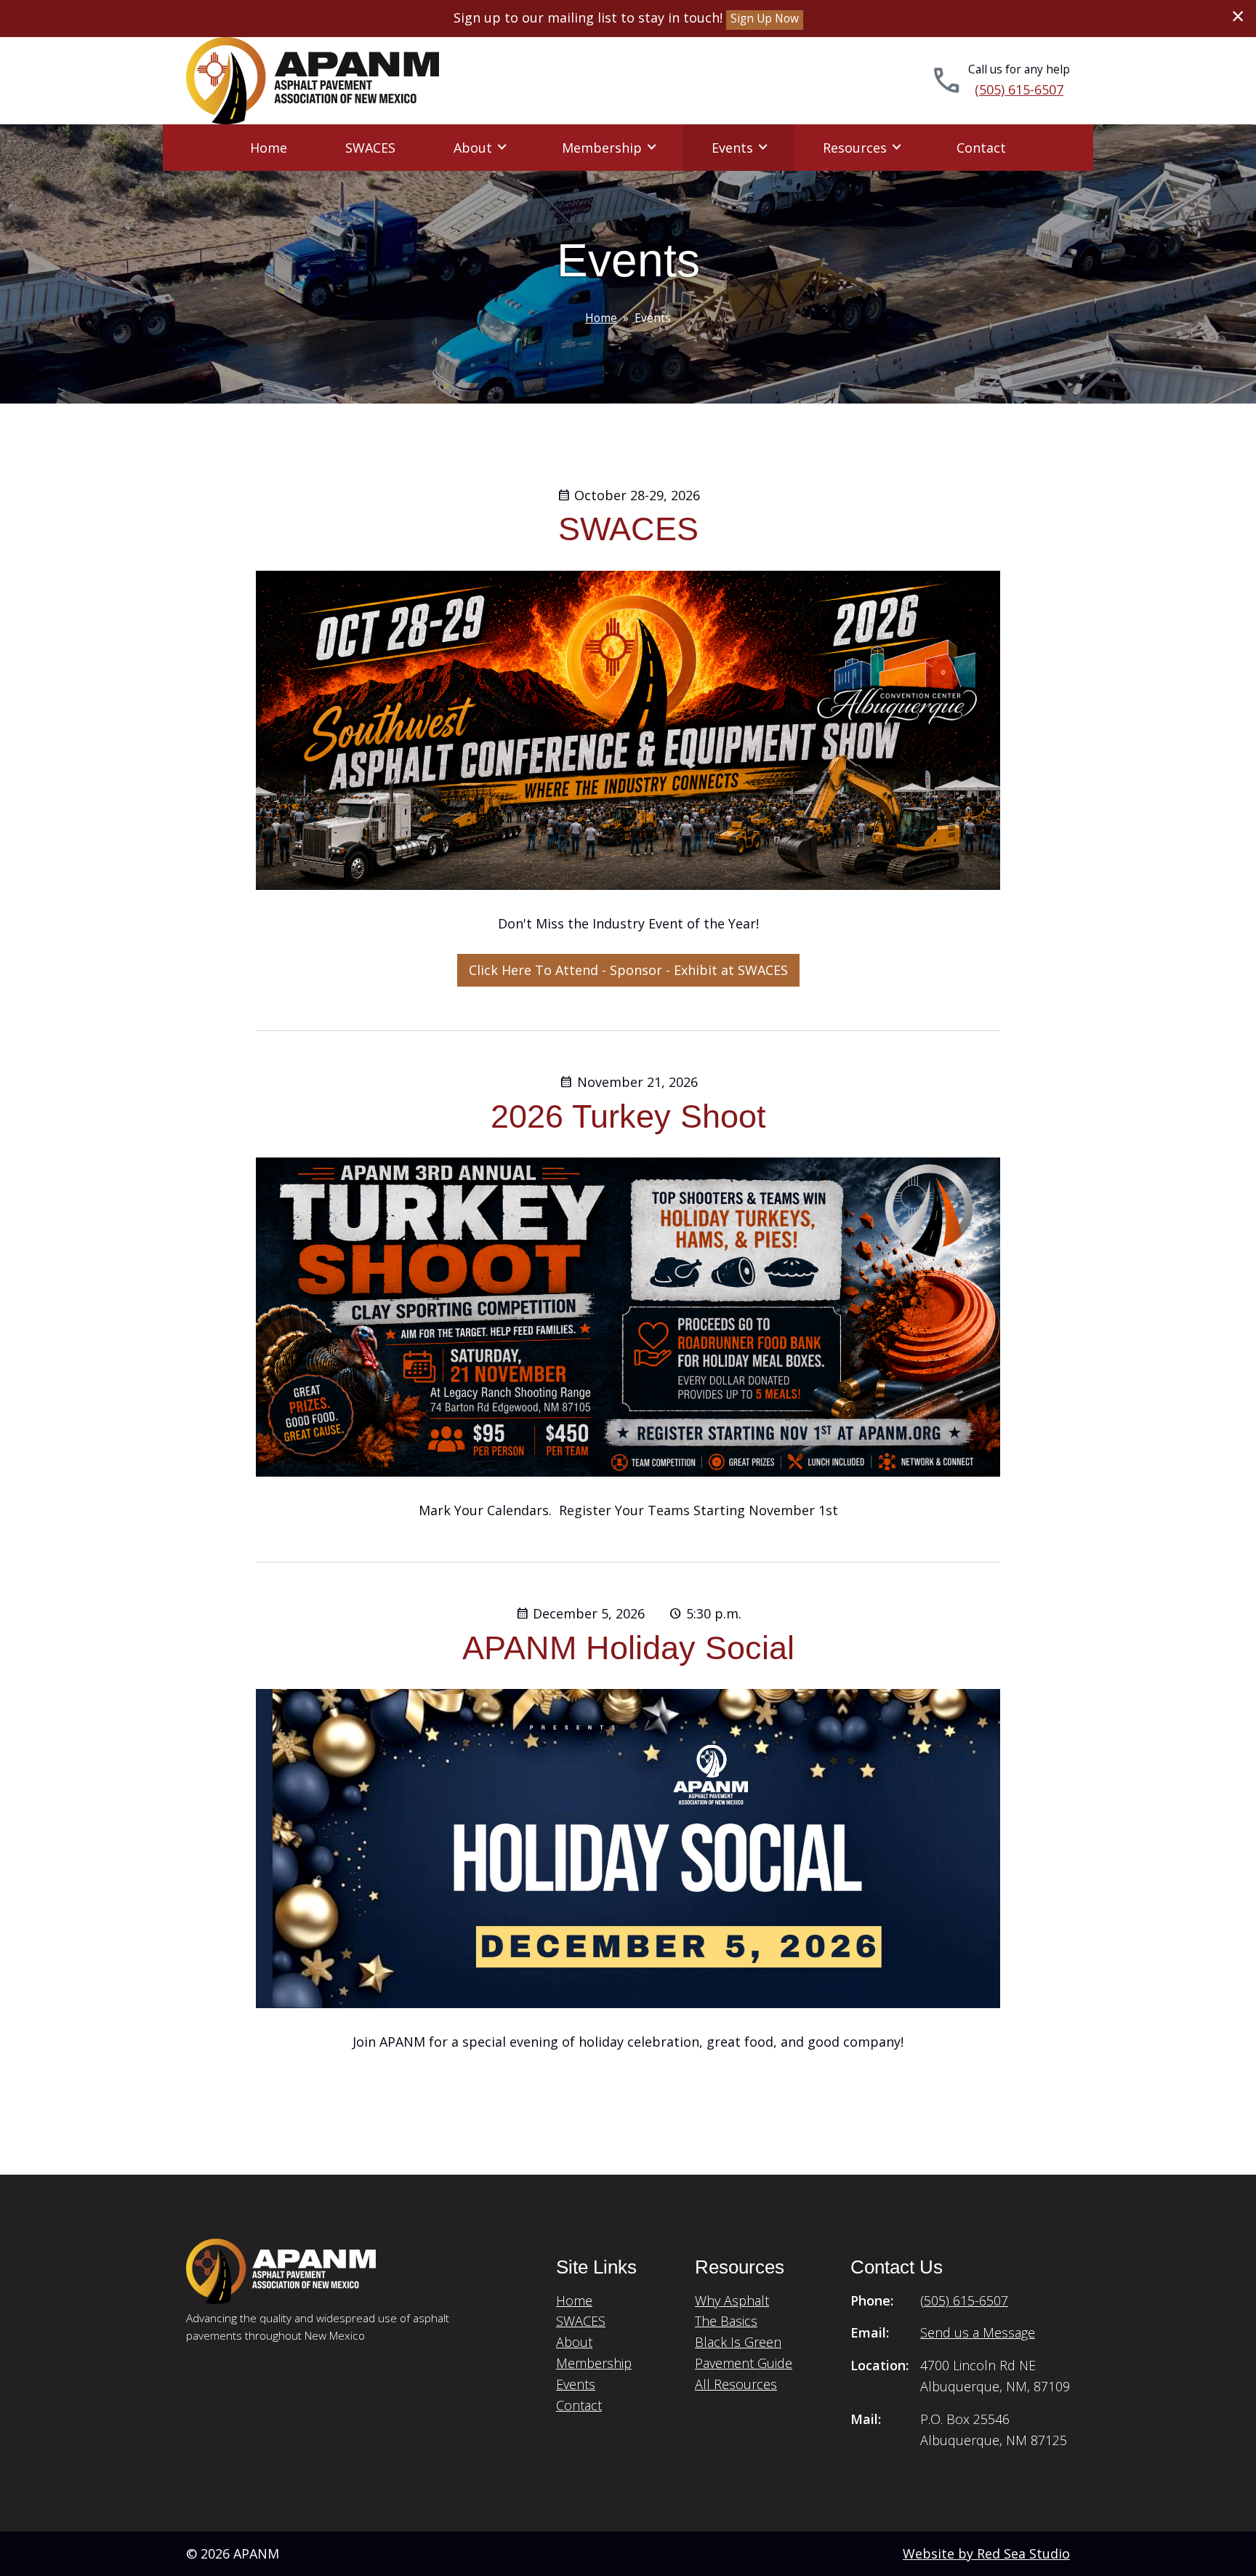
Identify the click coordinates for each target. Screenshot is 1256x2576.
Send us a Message (978, 2332)
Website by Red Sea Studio (986, 2553)
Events (732, 148)
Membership (602, 148)
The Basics (726, 2321)
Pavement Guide (744, 2363)
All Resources (736, 2384)
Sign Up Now (765, 19)
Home (269, 148)
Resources (855, 148)
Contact (981, 148)
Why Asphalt (732, 2300)
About (473, 148)
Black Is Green (738, 2342)
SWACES (370, 148)
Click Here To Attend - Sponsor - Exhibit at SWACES (628, 970)
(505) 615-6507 (1019, 89)
